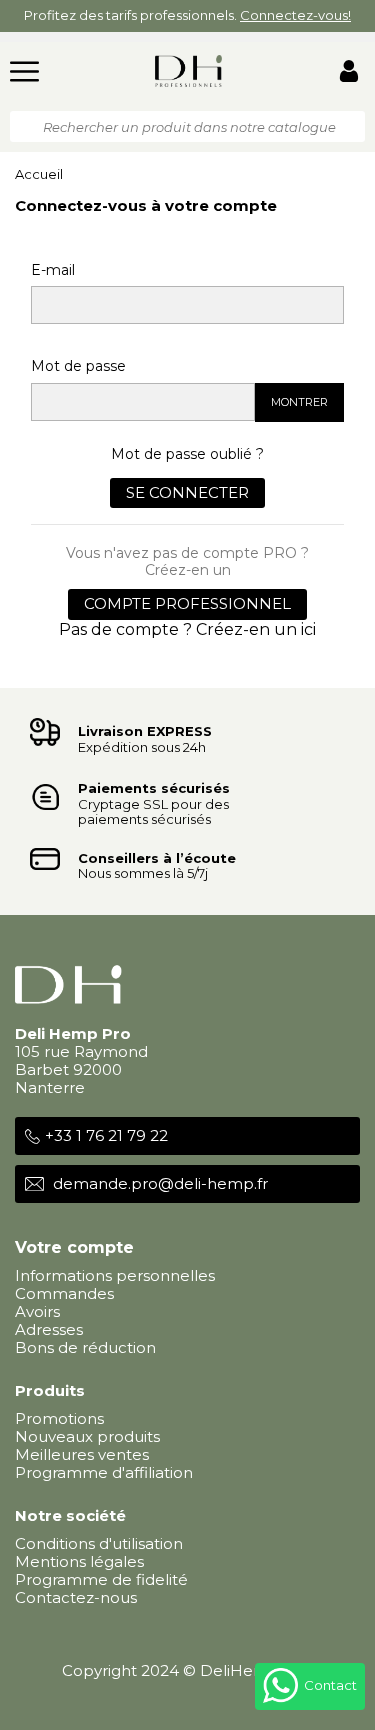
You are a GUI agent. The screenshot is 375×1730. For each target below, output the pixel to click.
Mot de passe (78, 366)
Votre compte (74, 1247)
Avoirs (37, 1311)
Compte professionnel (187, 603)
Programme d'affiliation (104, 1472)
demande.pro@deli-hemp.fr (160, 1183)
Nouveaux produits (87, 1436)
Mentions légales (79, 1561)
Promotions (59, 1418)
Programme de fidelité (101, 1579)
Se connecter (187, 492)
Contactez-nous (76, 1597)
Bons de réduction (85, 1347)
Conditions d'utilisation (99, 1543)
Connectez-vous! (295, 15)
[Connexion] (349, 73)
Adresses (49, 1329)
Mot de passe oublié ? (187, 454)
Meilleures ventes (82, 1454)
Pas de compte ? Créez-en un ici (187, 629)
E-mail (53, 270)
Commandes (64, 1293)
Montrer (299, 402)
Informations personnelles (115, 1275)
